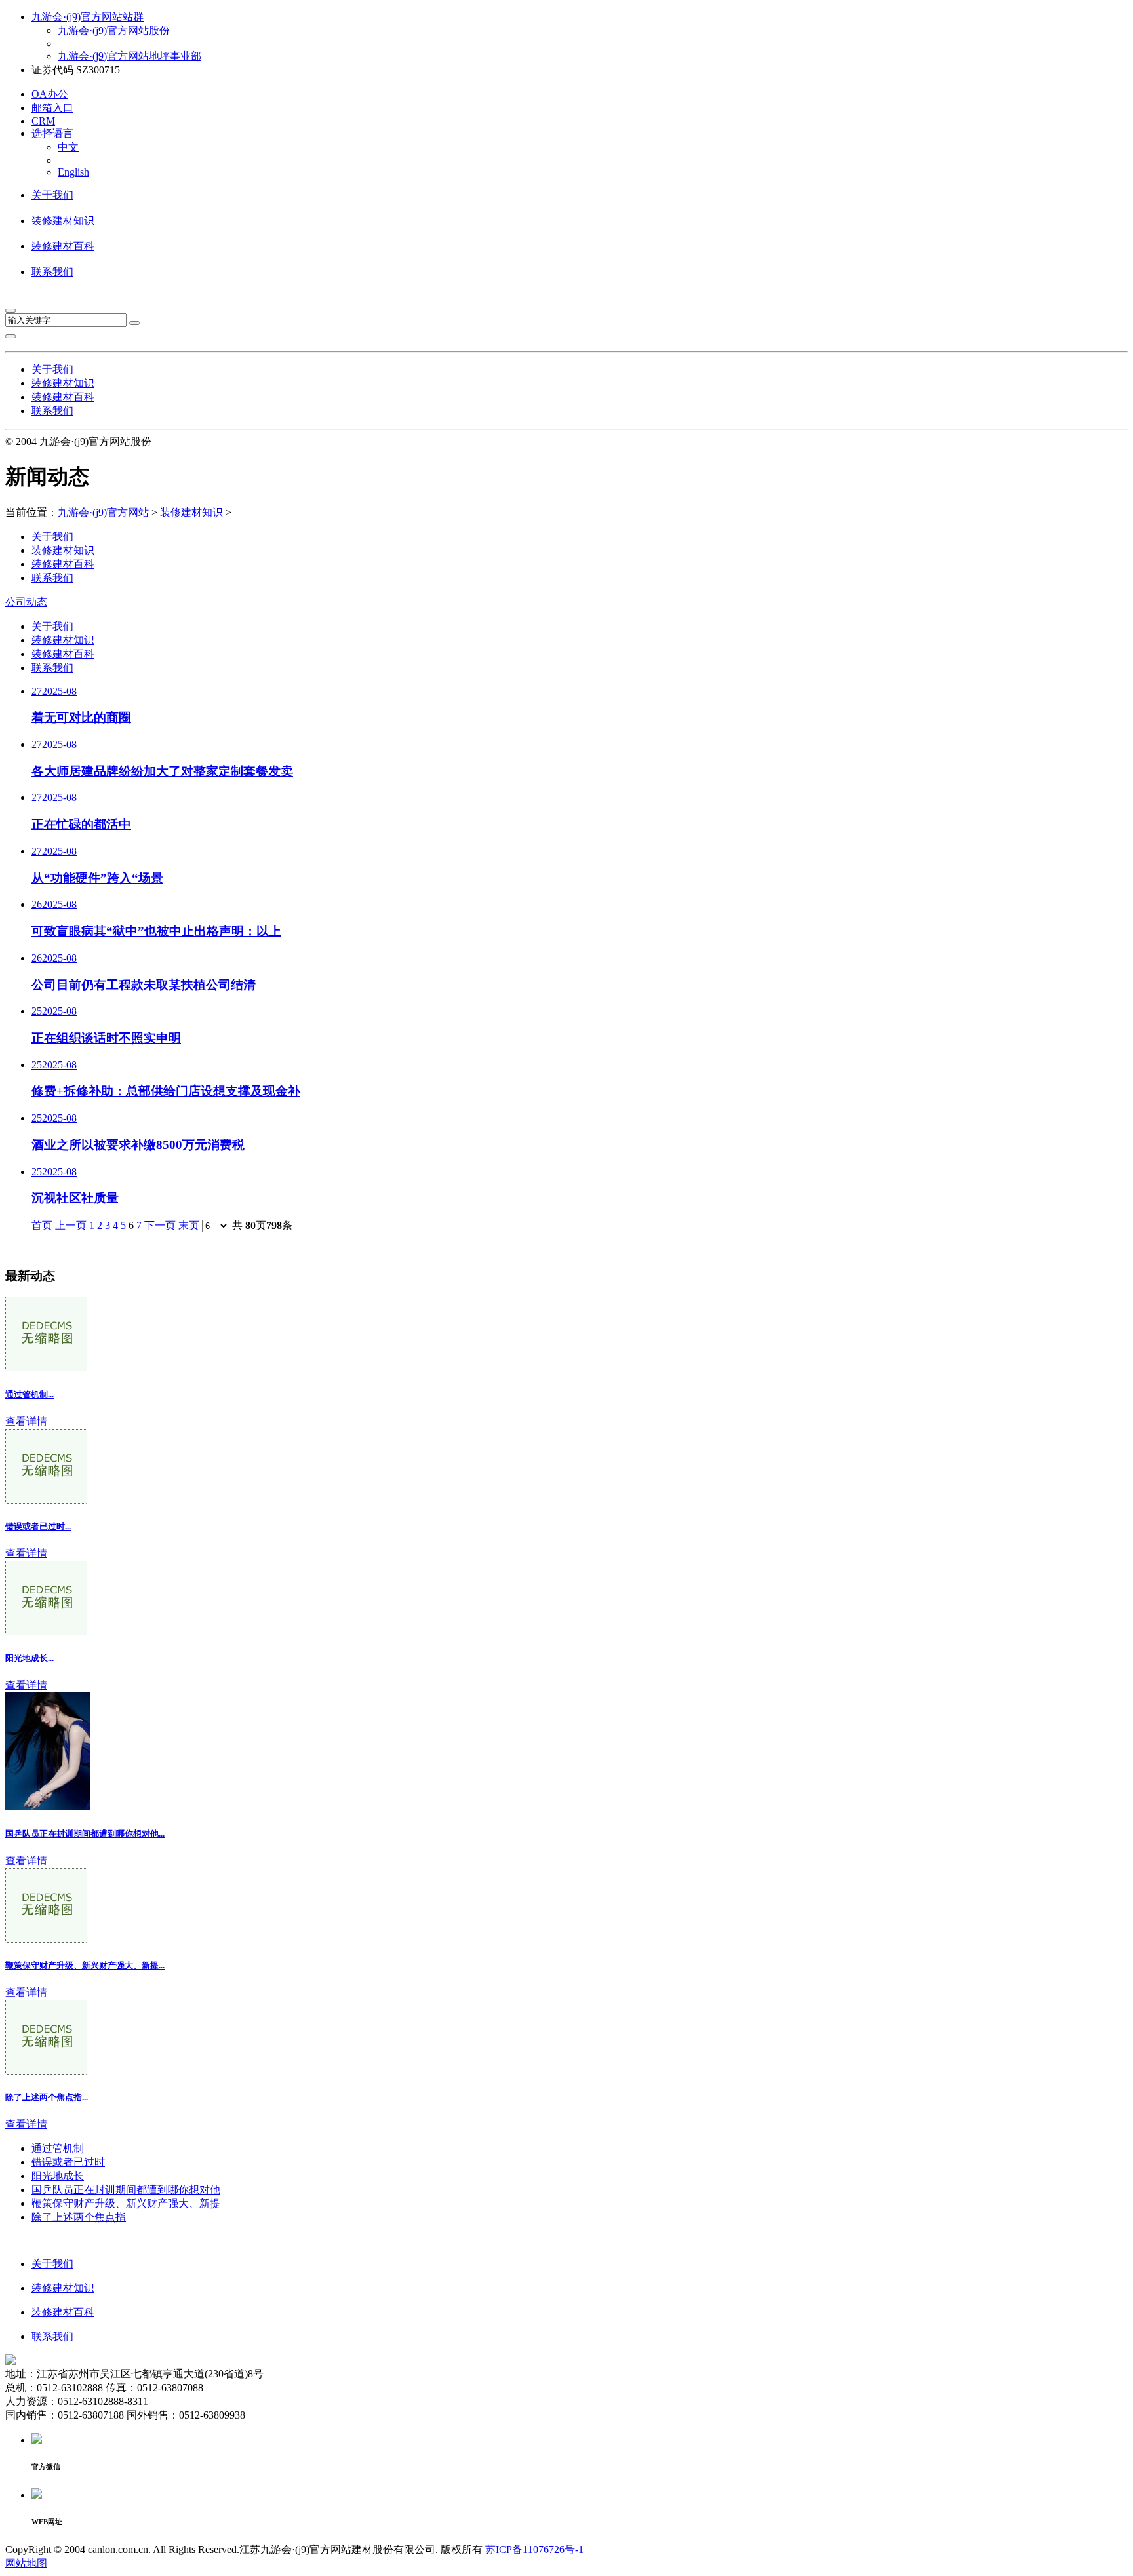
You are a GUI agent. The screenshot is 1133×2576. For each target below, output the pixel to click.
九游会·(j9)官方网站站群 (88, 17)
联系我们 (52, 272)
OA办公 (50, 94)
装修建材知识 (63, 221)
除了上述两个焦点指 (79, 2217)
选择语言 (52, 133)
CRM (43, 121)
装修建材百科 (63, 246)
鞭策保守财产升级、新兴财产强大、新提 (126, 2203)
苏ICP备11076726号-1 (534, 2549)
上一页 (71, 1225)
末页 (189, 1225)
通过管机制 (58, 2148)
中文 (68, 147)
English (73, 172)
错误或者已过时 (68, 2162)
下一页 (160, 1225)
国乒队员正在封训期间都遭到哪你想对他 (126, 2190)
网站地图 (26, 2563)
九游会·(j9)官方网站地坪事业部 (129, 56)
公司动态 (26, 602)
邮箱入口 (52, 108)
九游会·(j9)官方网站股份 (114, 30)
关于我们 (52, 195)
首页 (42, 1225)
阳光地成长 (58, 2176)
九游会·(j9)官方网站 (103, 512)
